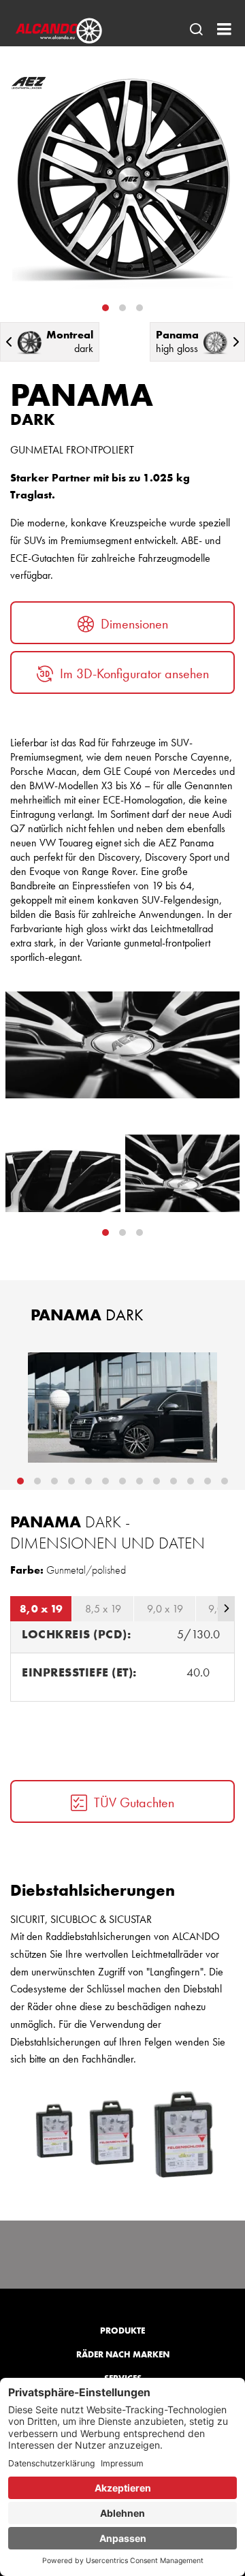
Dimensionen (134, 624)
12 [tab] (208, 1481)
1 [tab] (105, 308)
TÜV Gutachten (134, 1802)
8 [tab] (140, 1481)
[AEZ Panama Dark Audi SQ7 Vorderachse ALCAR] (122, 1408)
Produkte (122, 2331)
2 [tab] (122, 308)
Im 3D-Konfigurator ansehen (134, 673)
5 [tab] (88, 1481)
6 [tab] (105, 1481)
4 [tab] (71, 1481)
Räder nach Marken (123, 2354)
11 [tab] (191, 1481)
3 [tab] (140, 308)
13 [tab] (225, 1481)
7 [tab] (122, 1481)
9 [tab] (157, 1481)
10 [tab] (174, 1481)
